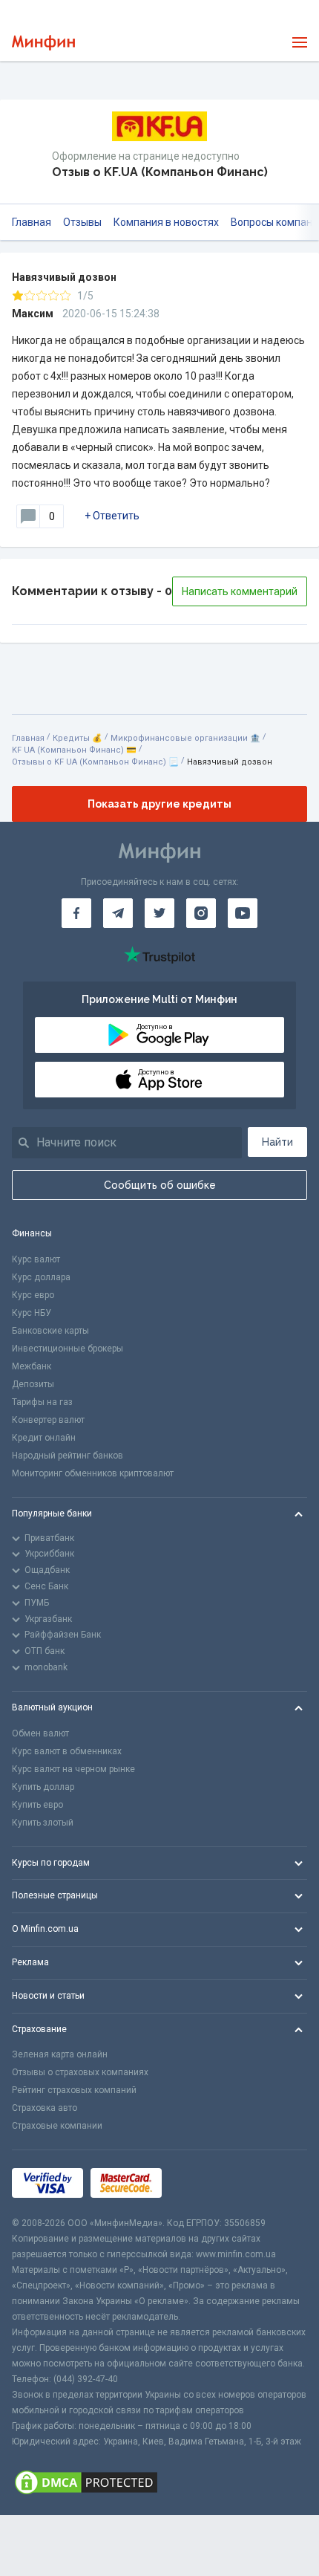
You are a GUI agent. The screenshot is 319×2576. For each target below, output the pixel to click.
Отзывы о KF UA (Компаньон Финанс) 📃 (95, 762)
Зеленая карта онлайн (60, 2054)
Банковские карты (50, 1331)
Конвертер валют (48, 1420)
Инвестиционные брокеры (68, 1349)
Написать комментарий (240, 591)
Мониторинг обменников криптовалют (93, 1473)
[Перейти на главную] (43, 43)
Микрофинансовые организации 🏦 (185, 738)
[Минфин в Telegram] (118, 913)
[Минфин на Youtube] (243, 913)
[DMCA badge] (159, 2482)
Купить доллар (43, 1787)
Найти (277, 1142)
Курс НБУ (32, 1313)
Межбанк (32, 1366)
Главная (32, 222)
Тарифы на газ (42, 1402)
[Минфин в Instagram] (201, 913)
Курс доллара (41, 1277)
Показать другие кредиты (159, 804)
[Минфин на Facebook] (76, 913)
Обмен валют (40, 1733)
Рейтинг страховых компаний (74, 2090)
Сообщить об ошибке (160, 1185)
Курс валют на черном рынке (73, 1769)
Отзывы (82, 222)
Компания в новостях (166, 222)
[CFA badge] (202, 2183)
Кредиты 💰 (78, 738)
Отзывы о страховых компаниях (80, 2072)
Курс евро (33, 1295)
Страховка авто (45, 2108)
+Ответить (112, 516)
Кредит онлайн (44, 1438)
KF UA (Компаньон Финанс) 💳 (74, 750)
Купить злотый (43, 1823)
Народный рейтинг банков (68, 1456)
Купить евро (37, 1805)
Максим (33, 314)
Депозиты (33, 1384)
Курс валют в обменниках (67, 1751)
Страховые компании (57, 2126)
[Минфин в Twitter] (159, 913)
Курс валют (36, 1259)
